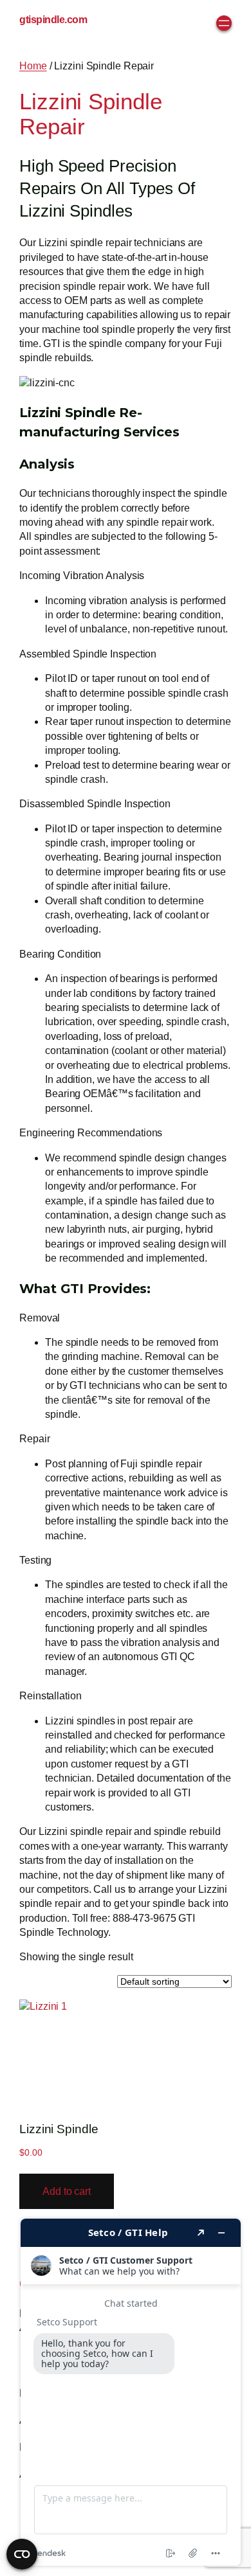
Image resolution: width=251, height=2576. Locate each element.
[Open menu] (224, 23)
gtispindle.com (53, 20)
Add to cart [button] (67, 2191)
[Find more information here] (131, 2392)
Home (33, 66)
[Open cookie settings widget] (22, 2554)
